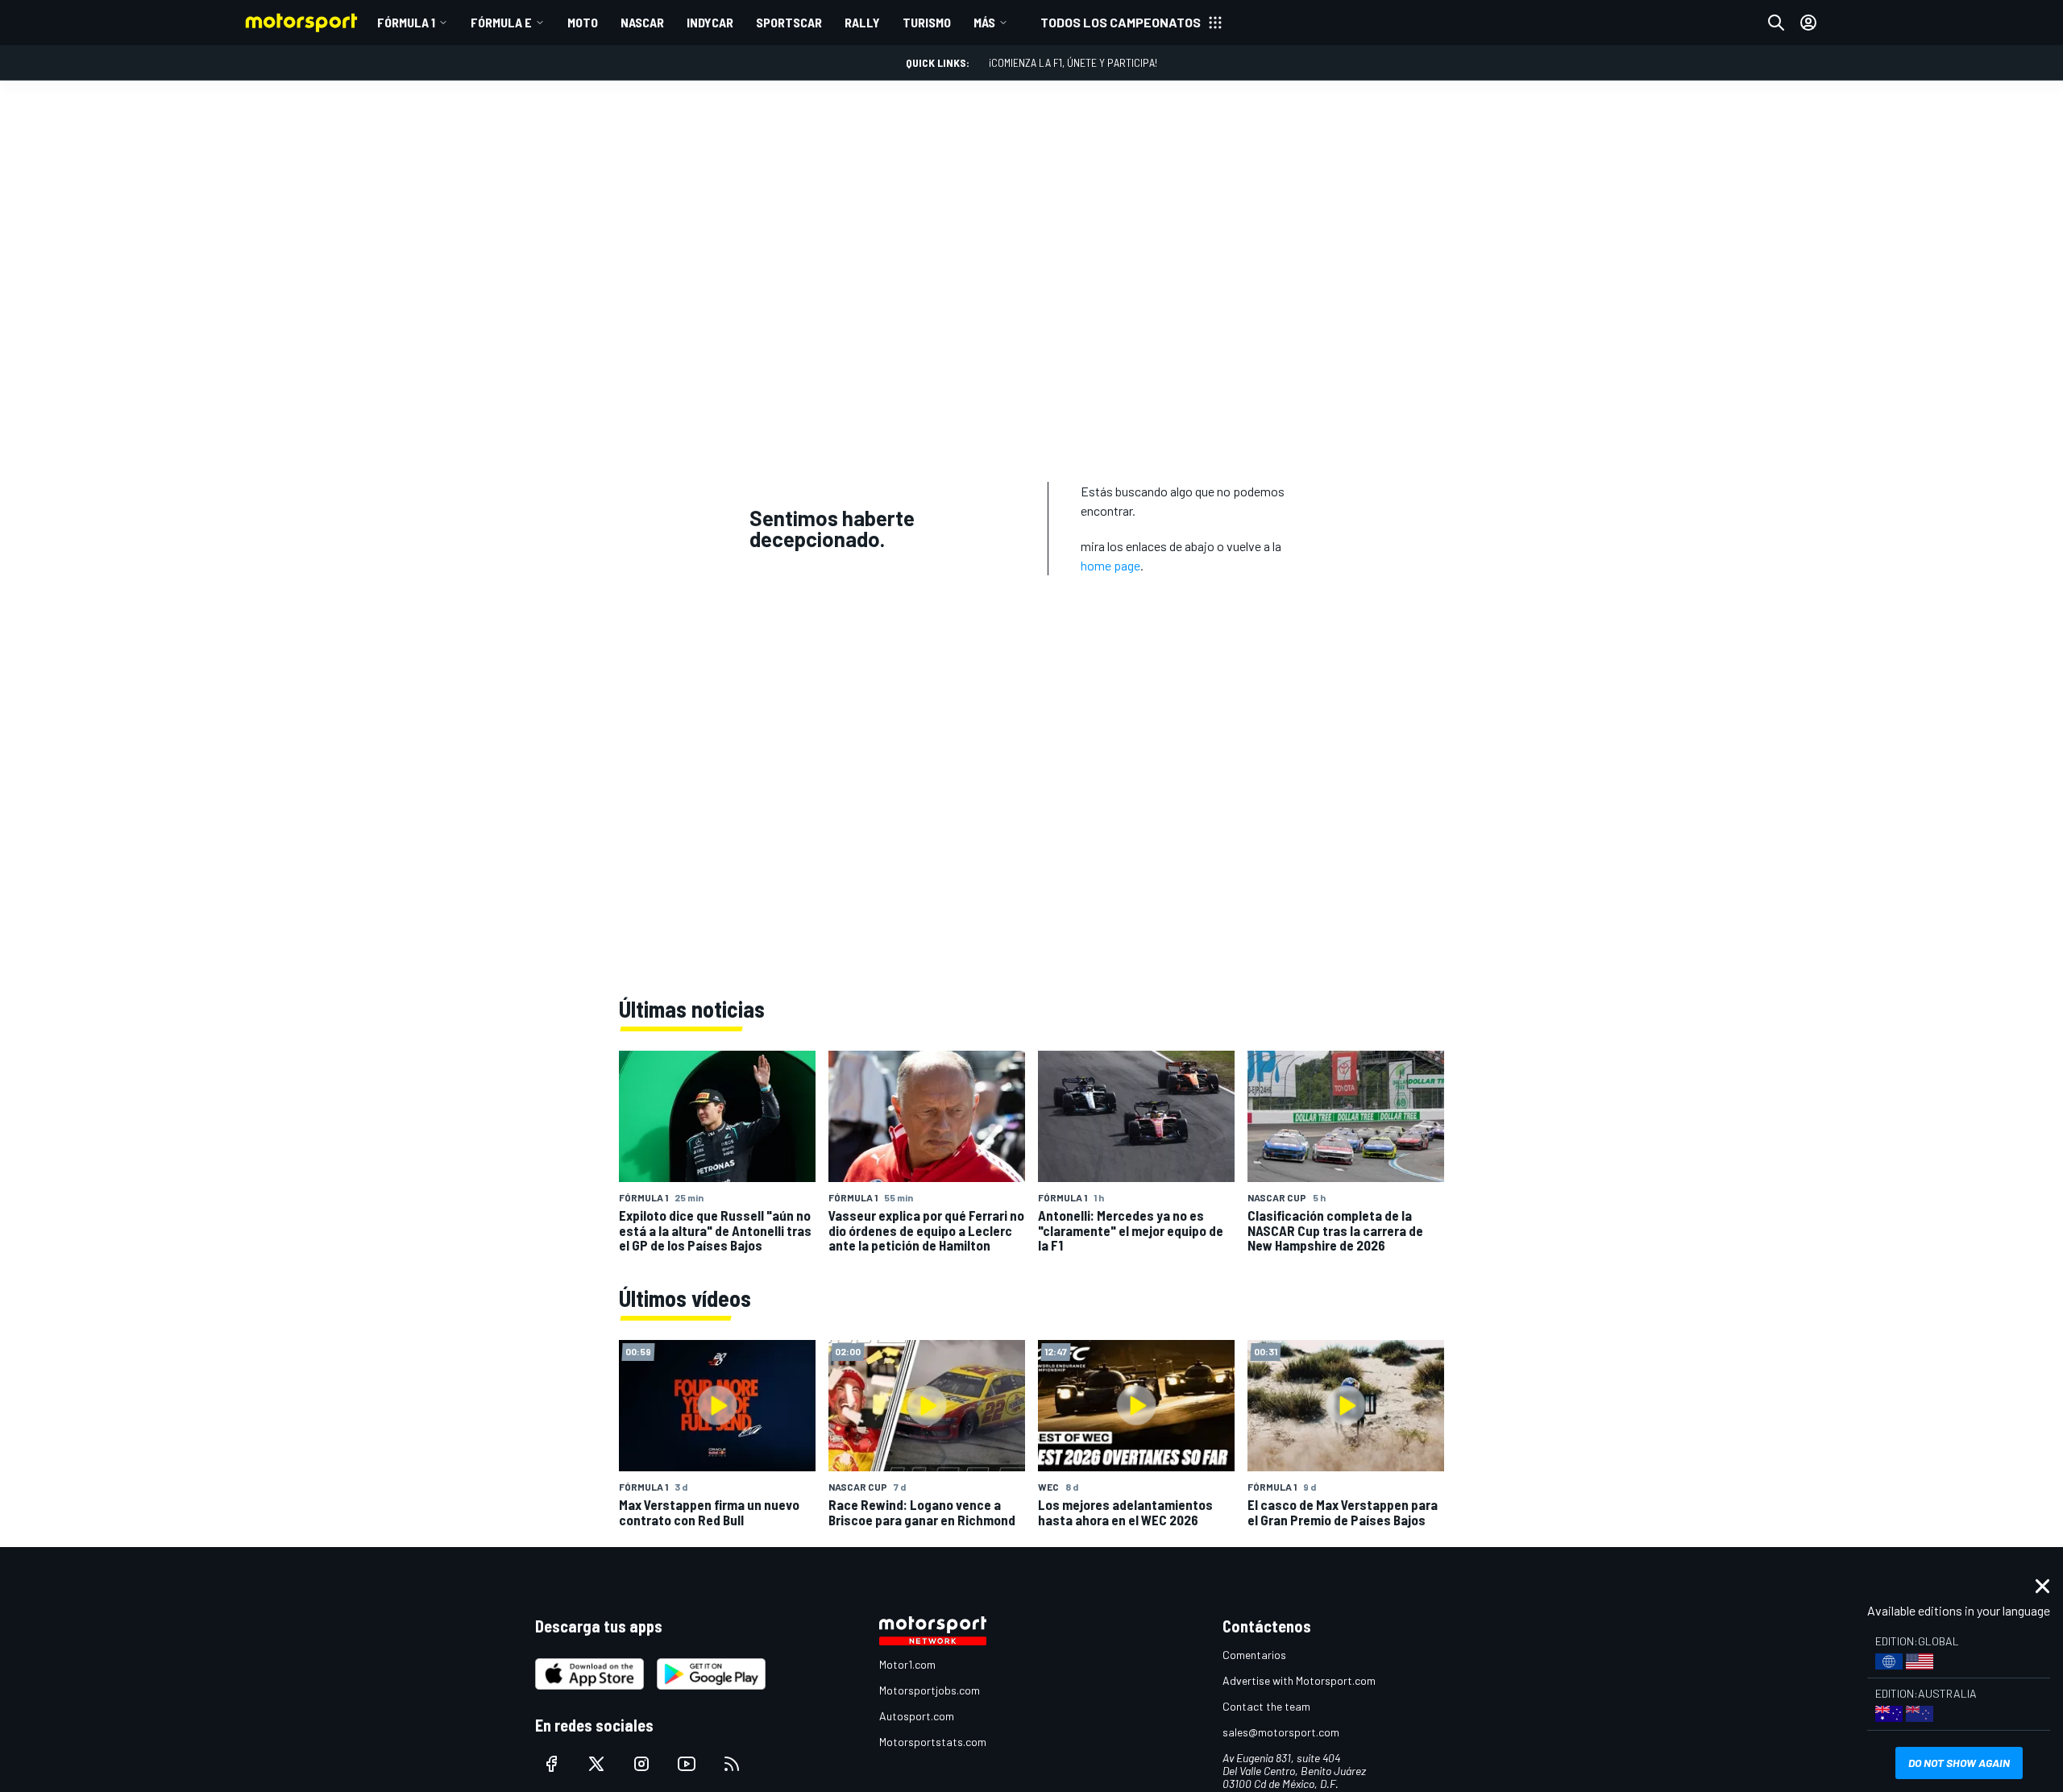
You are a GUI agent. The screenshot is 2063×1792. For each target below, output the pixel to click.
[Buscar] (1776, 23)
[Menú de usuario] (1808, 23)
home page (1110, 565)
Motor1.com (907, 1664)
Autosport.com (917, 1716)
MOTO (583, 22)
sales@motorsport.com (1281, 1732)
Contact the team (1266, 1706)
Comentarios (1254, 1655)
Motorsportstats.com (933, 1742)
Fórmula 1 (406, 22)
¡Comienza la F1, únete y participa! (1073, 62)
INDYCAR (710, 22)
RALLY (862, 22)
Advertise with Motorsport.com (1299, 1680)
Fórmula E (501, 22)
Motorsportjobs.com (930, 1690)
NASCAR (642, 22)
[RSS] (732, 1764)
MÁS (984, 22)
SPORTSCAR (789, 22)
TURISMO (927, 22)
